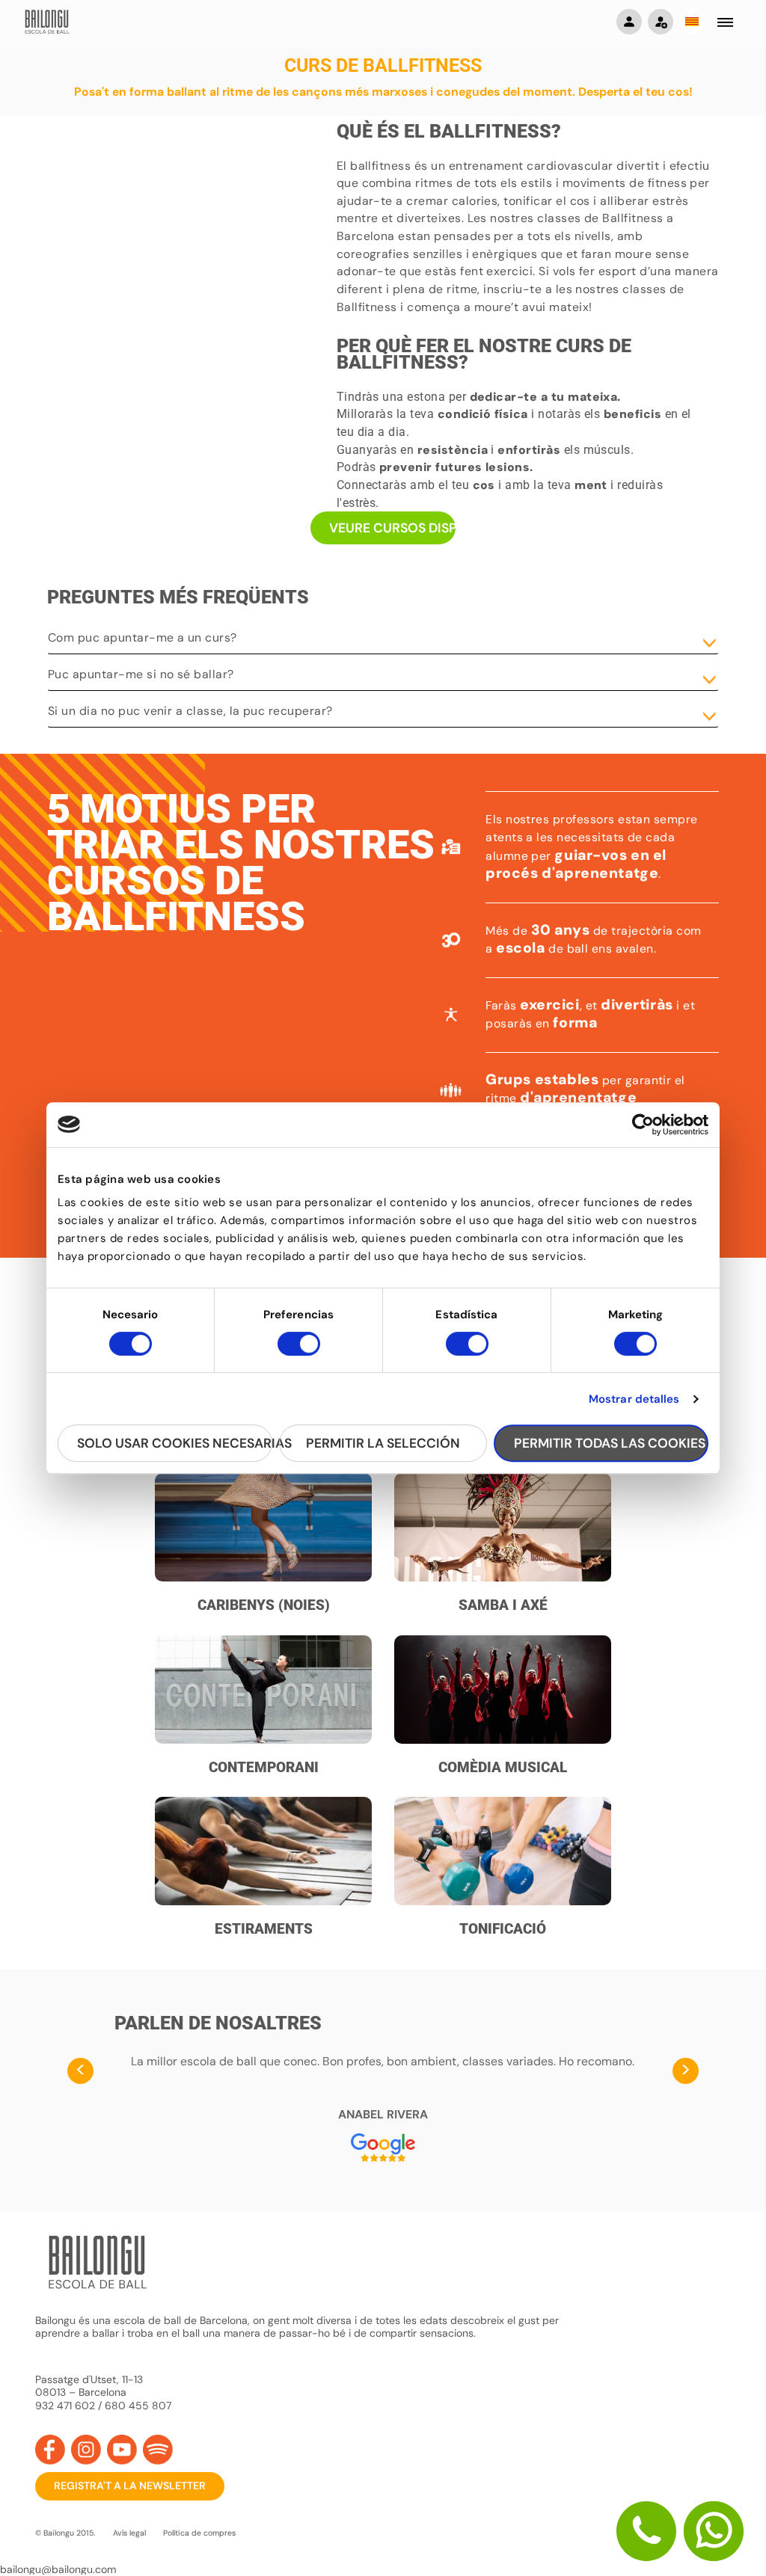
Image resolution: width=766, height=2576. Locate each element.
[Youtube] (122, 2450)
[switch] (299, 1350)
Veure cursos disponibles (393, 528)
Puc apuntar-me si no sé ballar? (141, 674)
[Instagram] (86, 2450)
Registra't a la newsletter (130, 2486)
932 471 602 (67, 2406)
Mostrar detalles (634, 1399)
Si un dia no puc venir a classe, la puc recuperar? (190, 711)
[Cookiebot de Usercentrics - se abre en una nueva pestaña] (643, 1125)
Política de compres (199, 2533)
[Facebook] (50, 2450)
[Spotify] (158, 2450)
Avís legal (129, 2533)
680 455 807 (138, 2406)
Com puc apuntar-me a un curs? (143, 637)
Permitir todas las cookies (610, 1443)
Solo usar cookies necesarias (175, 1443)
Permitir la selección (383, 1443)
